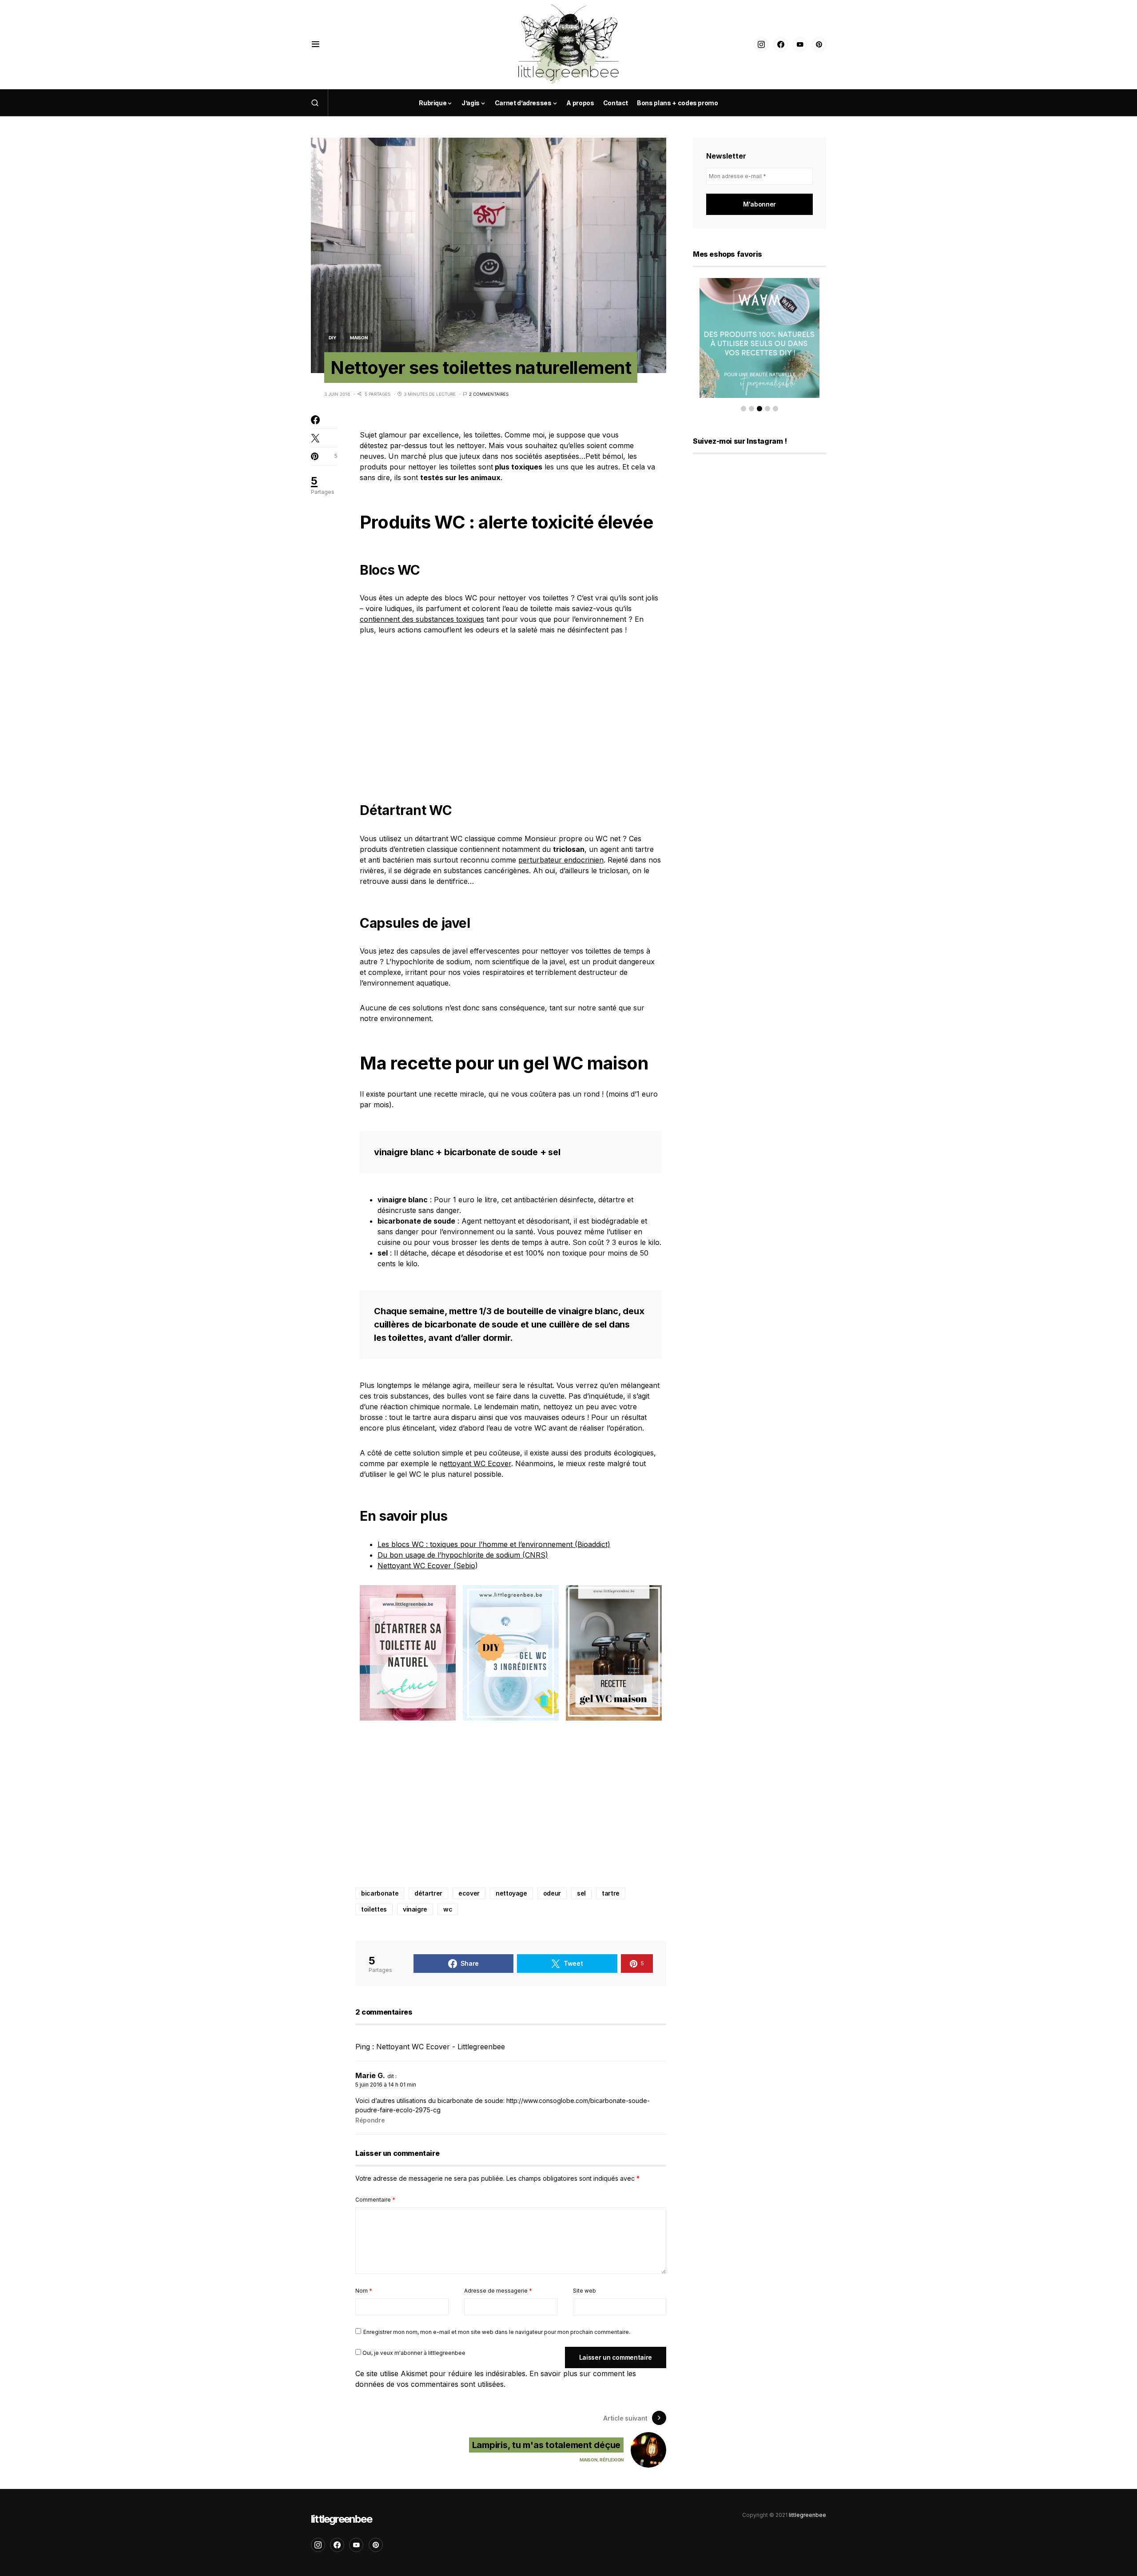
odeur (552, 1893)
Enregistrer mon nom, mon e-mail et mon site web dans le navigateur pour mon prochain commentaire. (497, 2332)
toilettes (374, 1909)
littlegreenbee (341, 2519)
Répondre (370, 2120)
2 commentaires (489, 394)
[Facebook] (781, 44)
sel (581, 1893)
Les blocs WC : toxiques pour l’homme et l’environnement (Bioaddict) (494, 1544)
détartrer (428, 1893)
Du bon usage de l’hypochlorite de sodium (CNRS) (463, 1555)
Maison (359, 338)
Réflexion (612, 2460)
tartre (611, 1893)
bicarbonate (380, 1893)
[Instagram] (761, 44)
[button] (316, 44)
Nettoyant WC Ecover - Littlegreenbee (441, 2047)
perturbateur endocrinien (561, 860)
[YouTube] (800, 44)
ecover (469, 1893)
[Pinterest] (819, 44)
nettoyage (511, 1893)
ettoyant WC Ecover (477, 1463)
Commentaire (375, 2200)
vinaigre (415, 1909)
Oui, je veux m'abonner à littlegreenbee (413, 2353)
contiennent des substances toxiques (422, 619)
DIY (332, 338)
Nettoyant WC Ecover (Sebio (426, 1566)
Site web (584, 2291)
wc (448, 1909)
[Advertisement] (511, 712)
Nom (364, 2291)
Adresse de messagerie (498, 2291)
